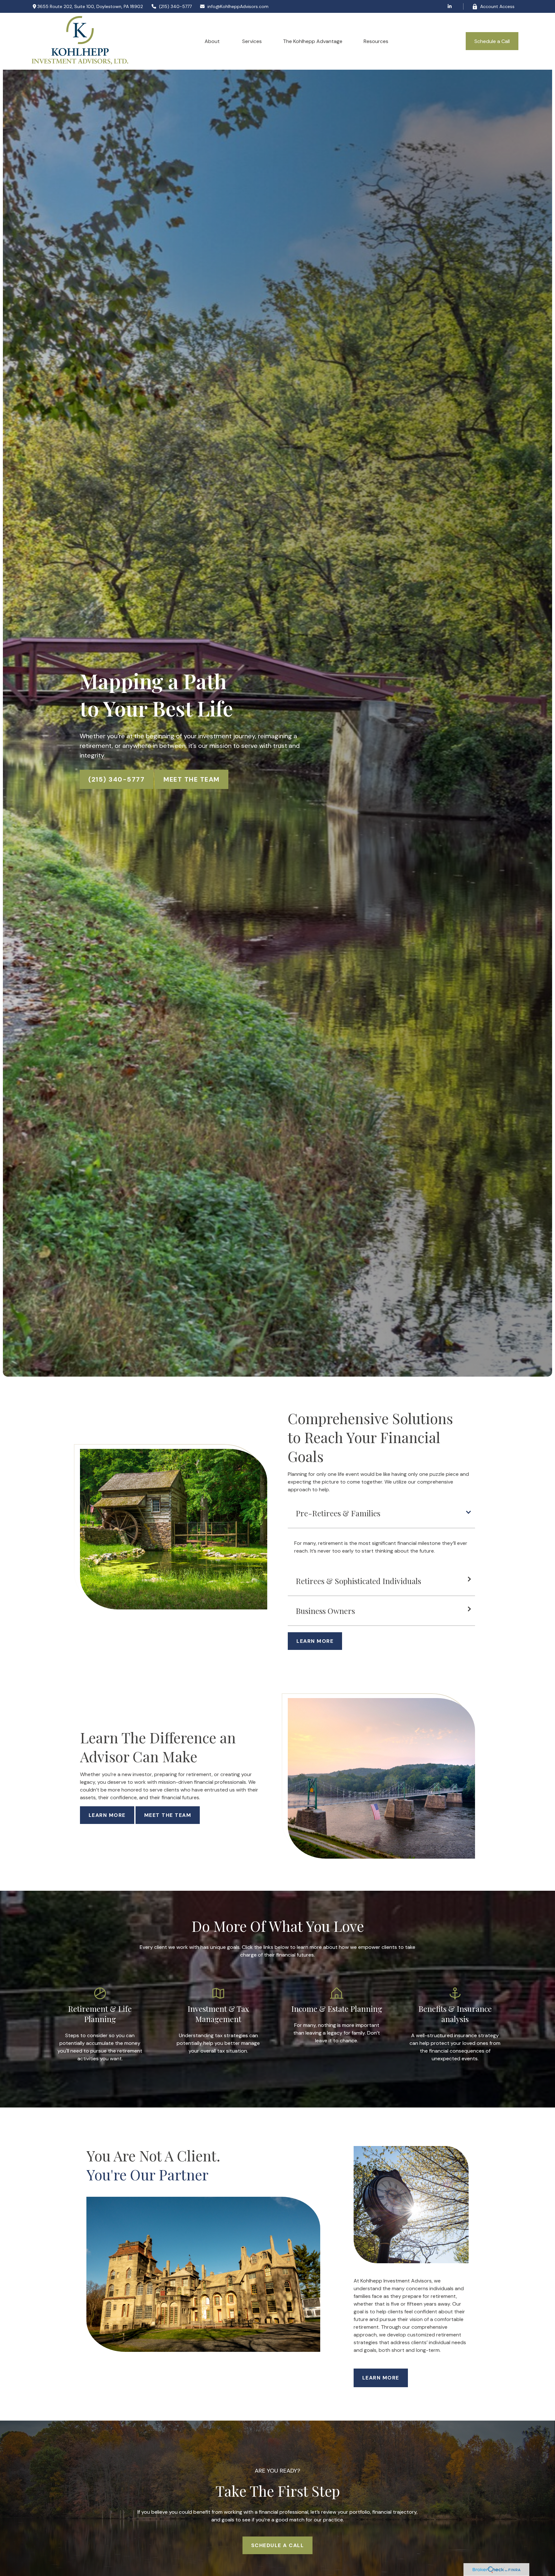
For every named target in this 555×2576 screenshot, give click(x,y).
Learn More (107, 1815)
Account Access (497, 6)
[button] (213, 41)
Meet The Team (192, 779)
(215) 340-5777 (175, 6)
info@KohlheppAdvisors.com (238, 6)
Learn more (381, 2377)
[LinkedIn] (449, 6)
